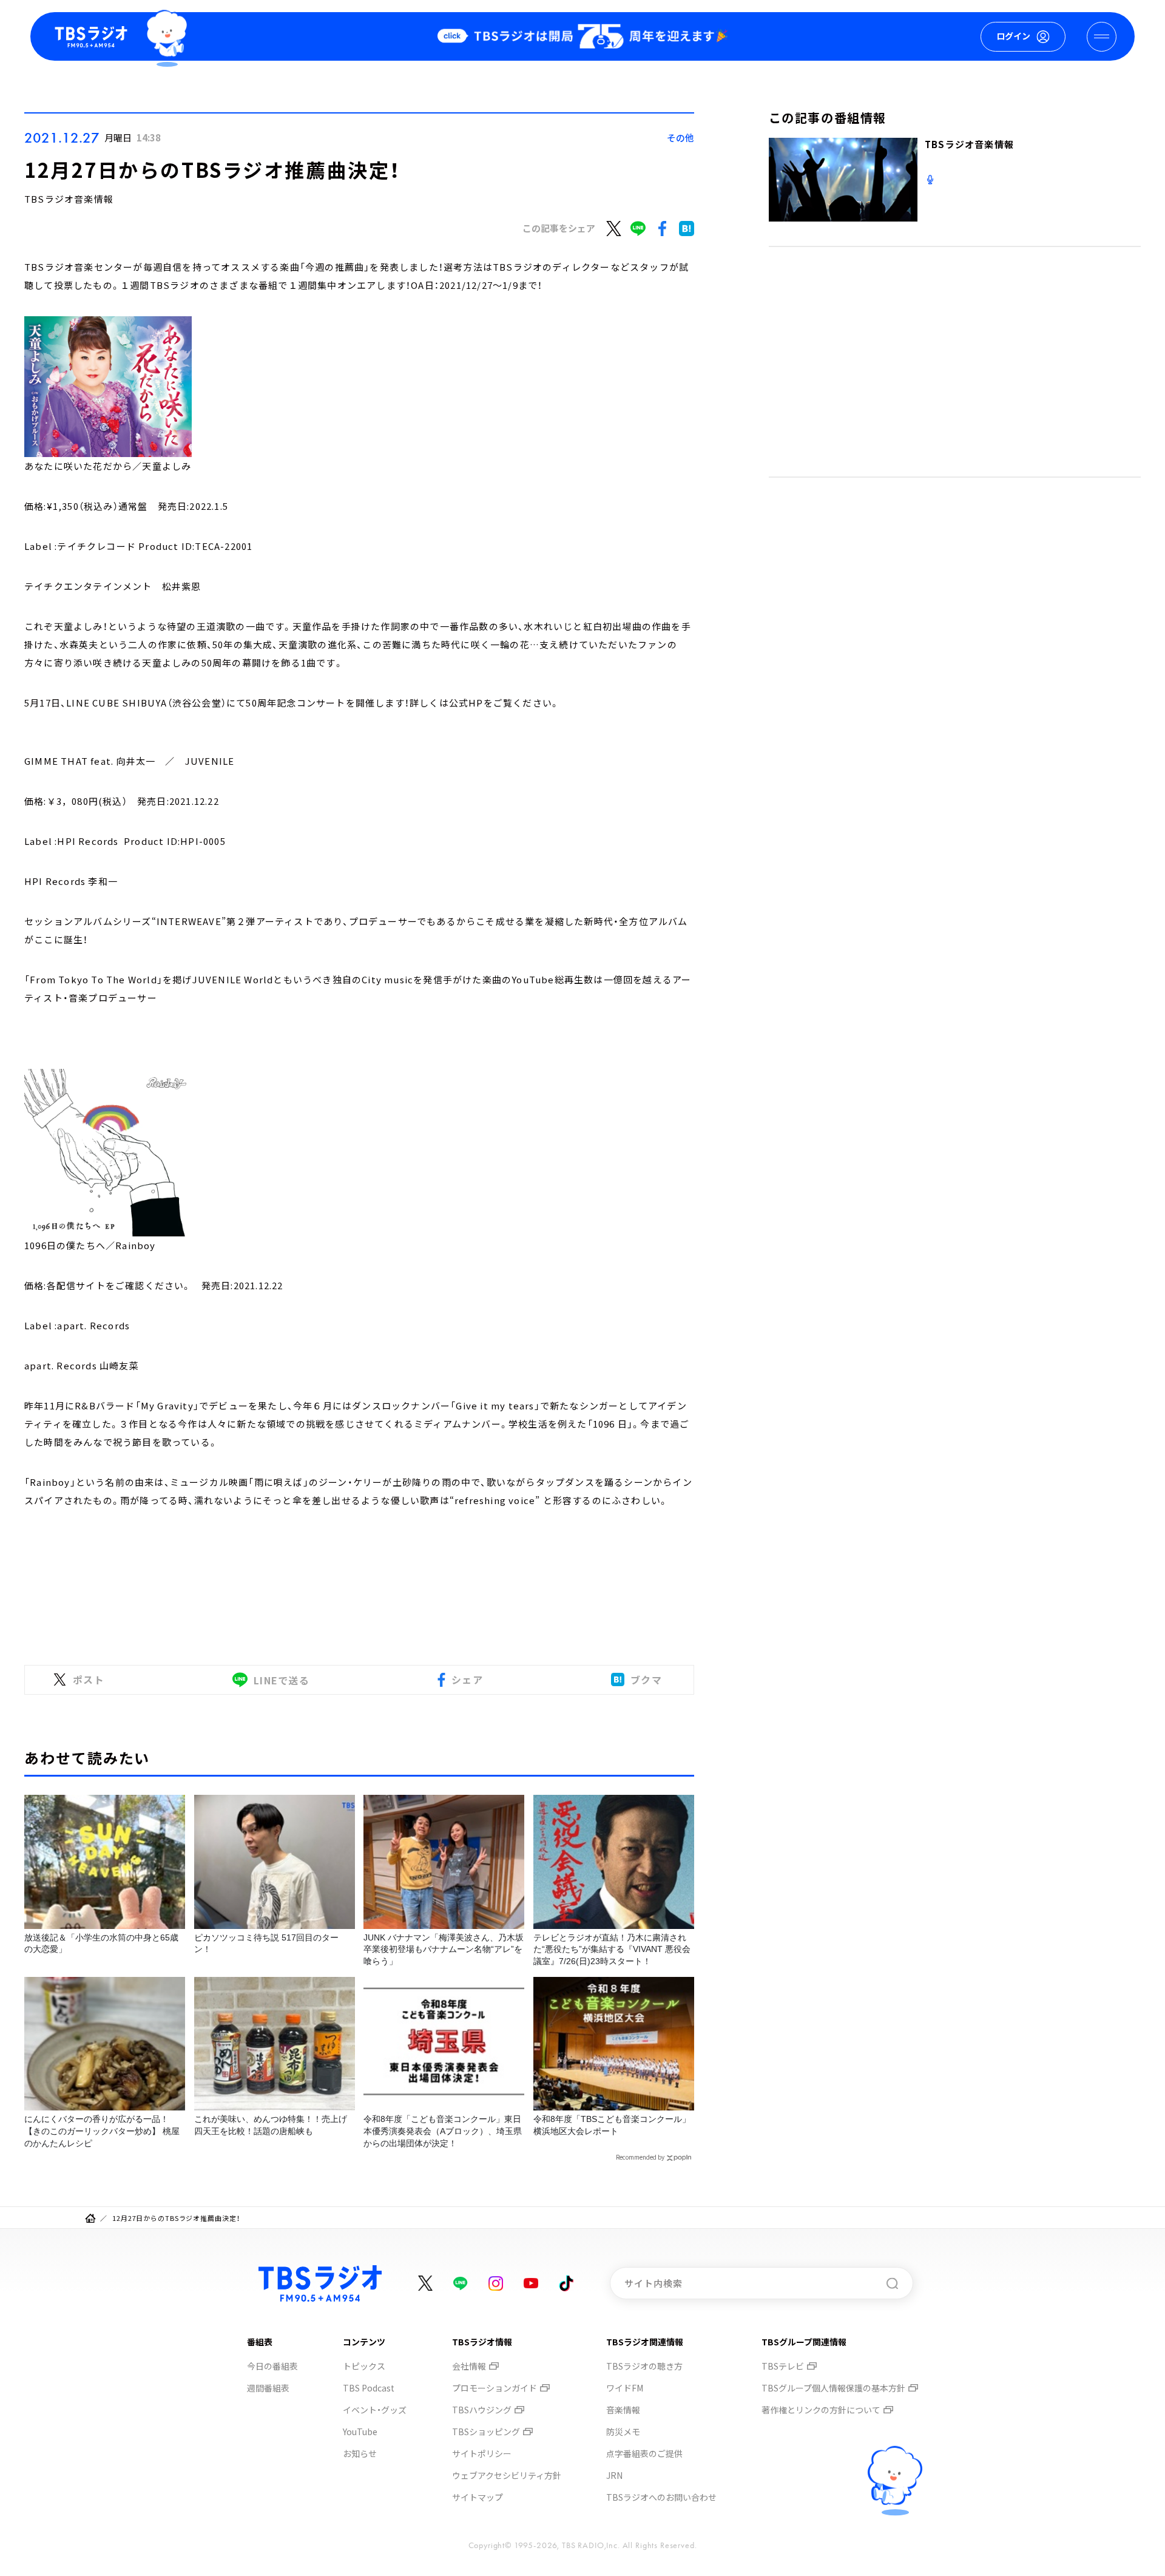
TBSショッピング (486, 2432)
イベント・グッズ (375, 2410)
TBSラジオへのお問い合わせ (661, 2497)
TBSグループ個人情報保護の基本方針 (833, 2388)
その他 (680, 137)
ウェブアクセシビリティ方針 (507, 2475)
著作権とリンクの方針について (821, 2410)
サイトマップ (478, 2497)
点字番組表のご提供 (644, 2453)
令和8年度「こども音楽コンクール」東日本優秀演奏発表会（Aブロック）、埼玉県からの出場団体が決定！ (443, 2131)
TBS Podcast (369, 2388)
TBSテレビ (783, 2366)
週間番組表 (268, 2388)
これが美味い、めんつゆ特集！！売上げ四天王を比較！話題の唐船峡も (271, 2125)
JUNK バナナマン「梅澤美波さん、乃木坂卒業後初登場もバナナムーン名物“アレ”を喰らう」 (444, 1949)
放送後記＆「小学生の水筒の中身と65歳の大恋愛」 (101, 1944)
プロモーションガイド (495, 2388)
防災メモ (623, 2432)
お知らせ (360, 2453)
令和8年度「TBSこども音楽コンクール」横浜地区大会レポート (612, 2125)
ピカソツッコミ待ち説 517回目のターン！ (266, 1944)
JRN (614, 2475)
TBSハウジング (482, 2410)
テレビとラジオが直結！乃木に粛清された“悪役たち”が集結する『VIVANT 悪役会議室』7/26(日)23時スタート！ (612, 1949)
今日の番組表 (272, 2366)
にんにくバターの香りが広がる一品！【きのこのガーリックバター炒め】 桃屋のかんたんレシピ (102, 2131)
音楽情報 (623, 2410)
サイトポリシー (482, 2453)
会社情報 (469, 2366)
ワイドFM (625, 2388)
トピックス (364, 2366)
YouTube (360, 2432)
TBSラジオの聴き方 (644, 2366)
